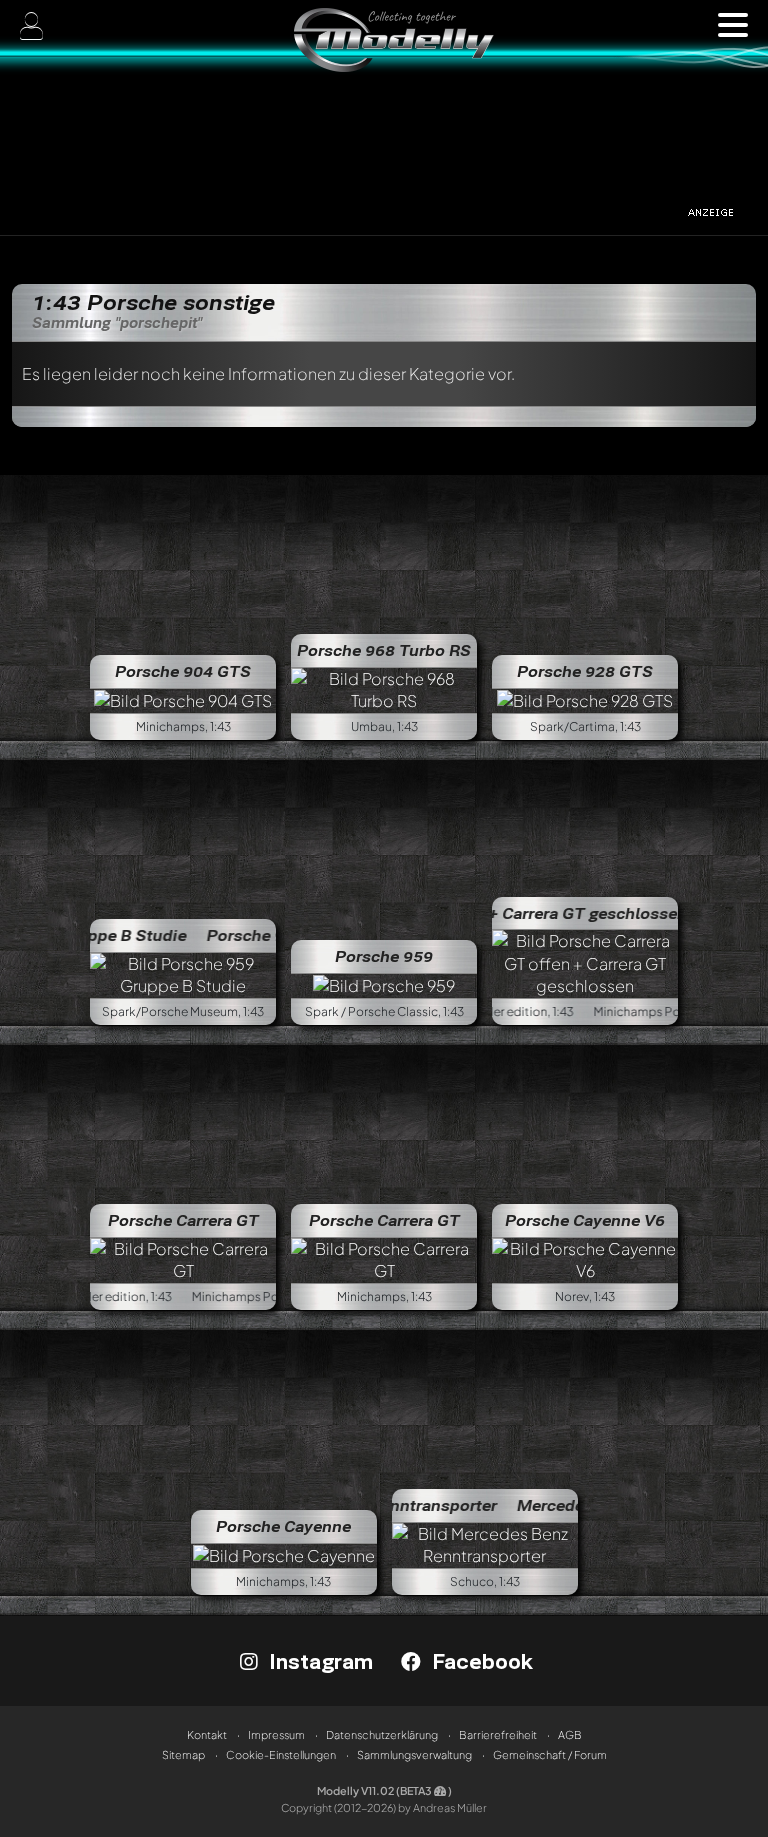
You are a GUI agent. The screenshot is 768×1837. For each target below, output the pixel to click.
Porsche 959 (384, 956)
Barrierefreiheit (498, 1734)
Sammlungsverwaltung (414, 1754)
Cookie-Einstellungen (281, 1754)
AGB (570, 1734)
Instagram (318, 1661)
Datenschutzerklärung (382, 1734)
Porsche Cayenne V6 (585, 1220)
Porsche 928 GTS (585, 671)
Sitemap (183, 1754)
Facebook (479, 1661)
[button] (733, 25)
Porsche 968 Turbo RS (384, 650)
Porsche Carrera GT (183, 1220)
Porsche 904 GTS (183, 671)
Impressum (276, 1734)
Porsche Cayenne (283, 1526)
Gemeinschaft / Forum (550, 1754)
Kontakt (207, 1734)
